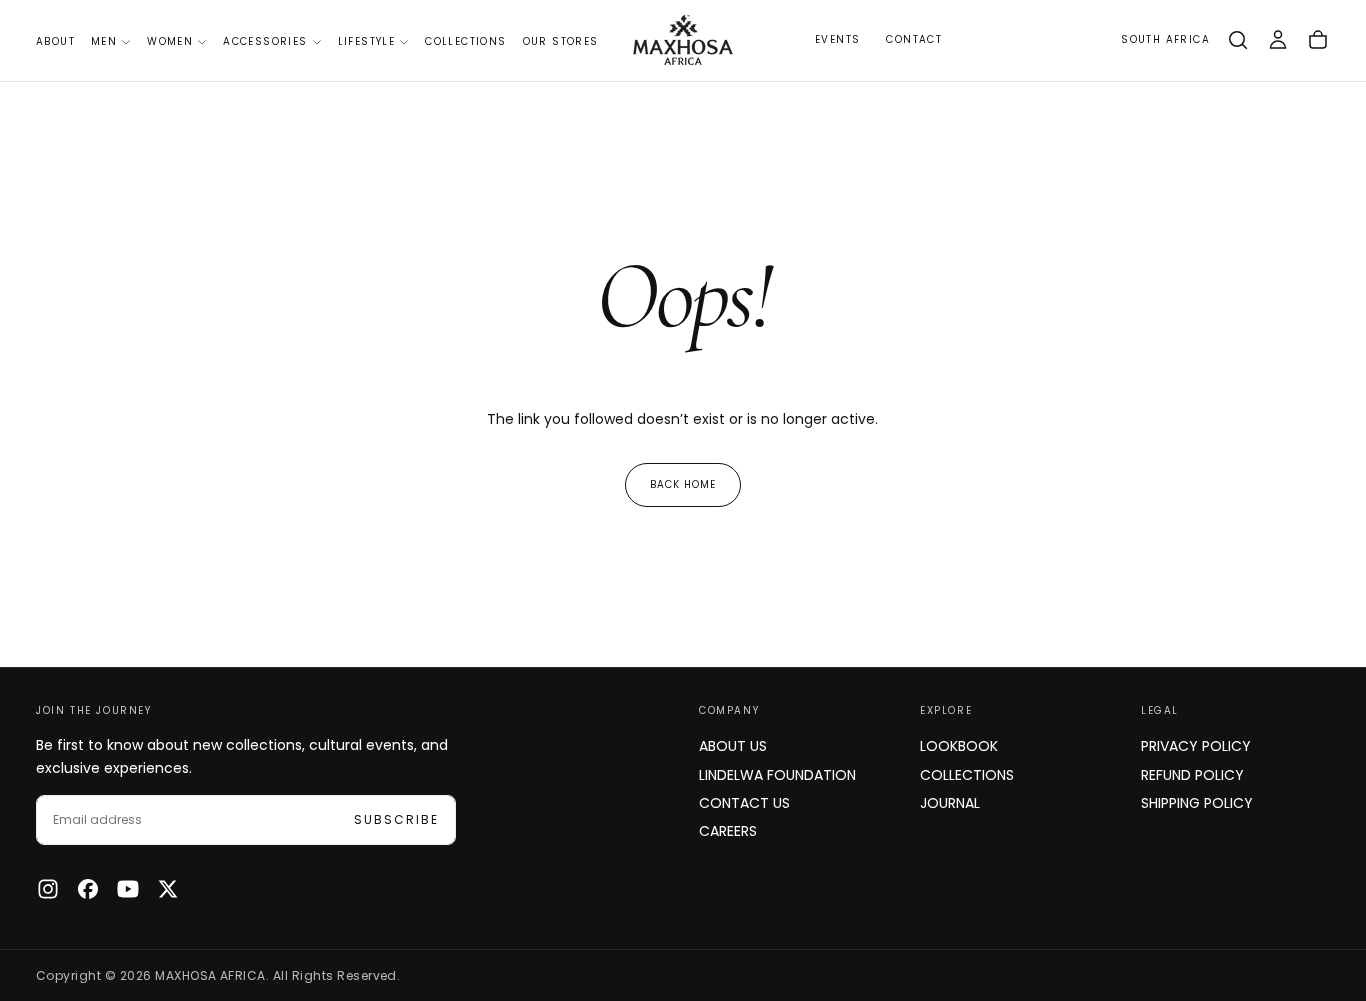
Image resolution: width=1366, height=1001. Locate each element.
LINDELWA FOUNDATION (777, 775)
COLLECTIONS (465, 41)
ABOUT (55, 41)
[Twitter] (168, 889)
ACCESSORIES (265, 41)
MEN (104, 41)
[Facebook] (88, 889)
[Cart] (1318, 40)
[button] (1165, 40)
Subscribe (396, 819)
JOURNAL (950, 803)
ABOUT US (733, 746)
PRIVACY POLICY (1196, 746)
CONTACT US (744, 803)
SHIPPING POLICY (1197, 803)
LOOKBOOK (959, 746)
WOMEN (170, 41)
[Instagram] (48, 889)
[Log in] (1278, 40)
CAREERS (728, 831)
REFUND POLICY (1192, 775)
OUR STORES (561, 41)
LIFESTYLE (367, 41)
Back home (683, 484)
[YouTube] (128, 889)
